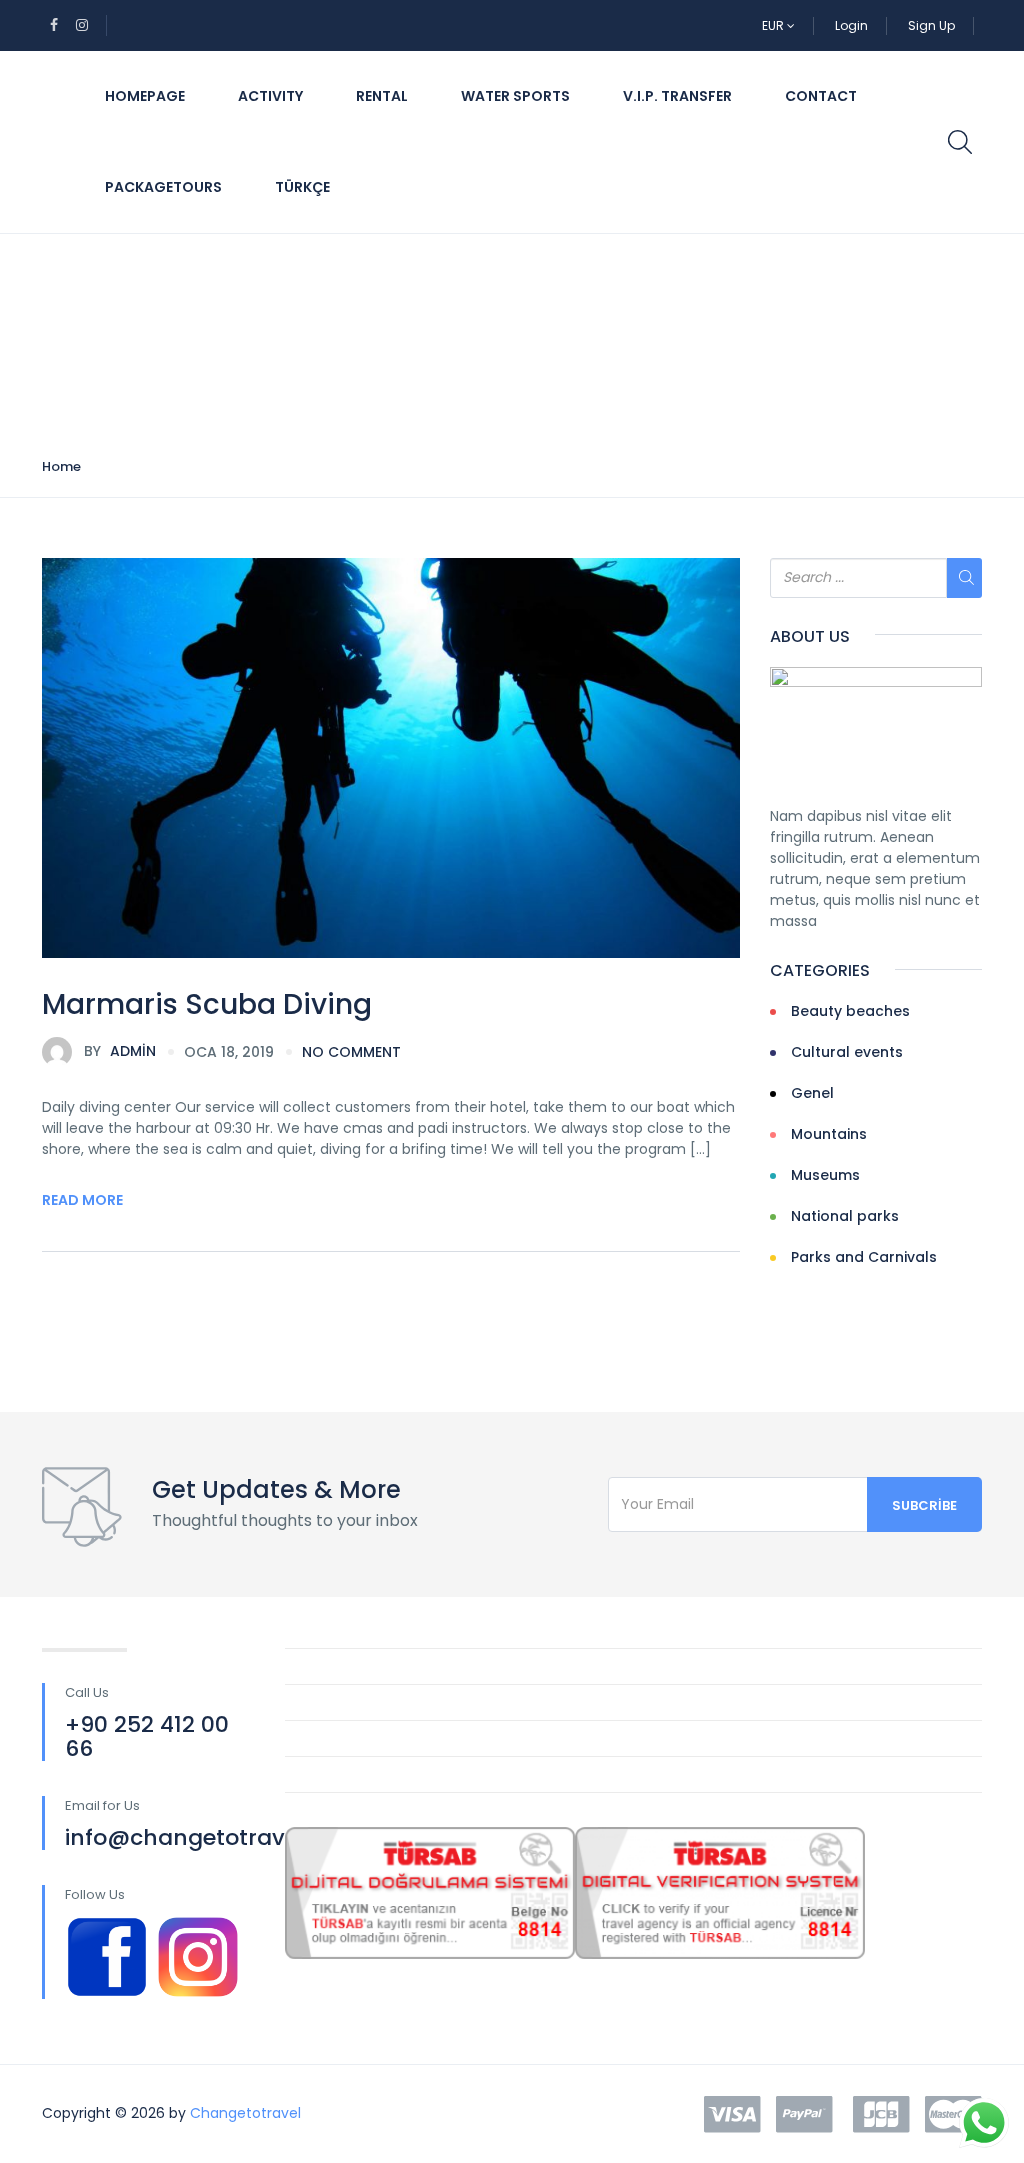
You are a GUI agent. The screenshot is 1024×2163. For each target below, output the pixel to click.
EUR (774, 25)
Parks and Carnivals (864, 1257)
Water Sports (515, 96)
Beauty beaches (850, 1011)
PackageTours (163, 187)
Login (851, 25)
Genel (812, 1093)
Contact (821, 96)
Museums (825, 1175)
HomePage (145, 96)
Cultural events (847, 1052)
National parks (845, 1216)
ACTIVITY (270, 96)
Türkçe (302, 187)
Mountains (829, 1134)
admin (120, 1051)
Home (61, 466)
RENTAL (382, 96)
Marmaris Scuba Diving (207, 1004)
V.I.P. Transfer (677, 96)
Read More (82, 1200)
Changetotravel (245, 2113)
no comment (351, 1052)
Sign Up (931, 25)
